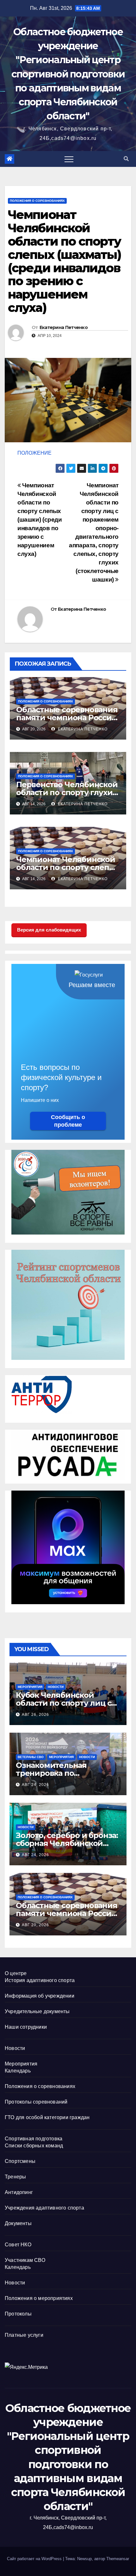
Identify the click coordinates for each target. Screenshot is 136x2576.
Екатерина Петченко (64, 327)
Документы (18, 2223)
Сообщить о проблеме (68, 1121)
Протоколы (18, 2314)
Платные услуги (24, 2335)
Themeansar (118, 2559)
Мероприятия (30, 1687)
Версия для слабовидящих (49, 930)
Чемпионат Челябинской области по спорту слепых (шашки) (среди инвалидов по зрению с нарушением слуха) (40, 520)
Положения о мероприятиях (39, 2298)
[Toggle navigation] (69, 159)
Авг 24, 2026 (35, 1785)
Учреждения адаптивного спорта (44, 2208)
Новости (56, 1687)
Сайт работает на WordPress (35, 2559)
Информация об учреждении (40, 1996)
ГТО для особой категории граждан (47, 2117)
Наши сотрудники (26, 2027)
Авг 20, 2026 (35, 1925)
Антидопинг (19, 2192)
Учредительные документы (37, 2011)
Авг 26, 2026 (35, 1715)
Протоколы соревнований (36, 2102)
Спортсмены (20, 2161)
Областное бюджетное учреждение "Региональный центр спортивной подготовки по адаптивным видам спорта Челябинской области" (68, 74)
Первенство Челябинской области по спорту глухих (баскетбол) (67, 792)
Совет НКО (18, 2245)
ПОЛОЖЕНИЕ (34, 453)
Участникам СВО (25, 2260)
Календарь (18, 2071)
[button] (126, 159)
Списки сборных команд (34, 2146)
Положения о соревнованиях (37, 201)
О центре (16, 1973)
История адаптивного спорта (40, 1980)
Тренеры (15, 2177)
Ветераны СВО (31, 1757)
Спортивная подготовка (34, 2139)
